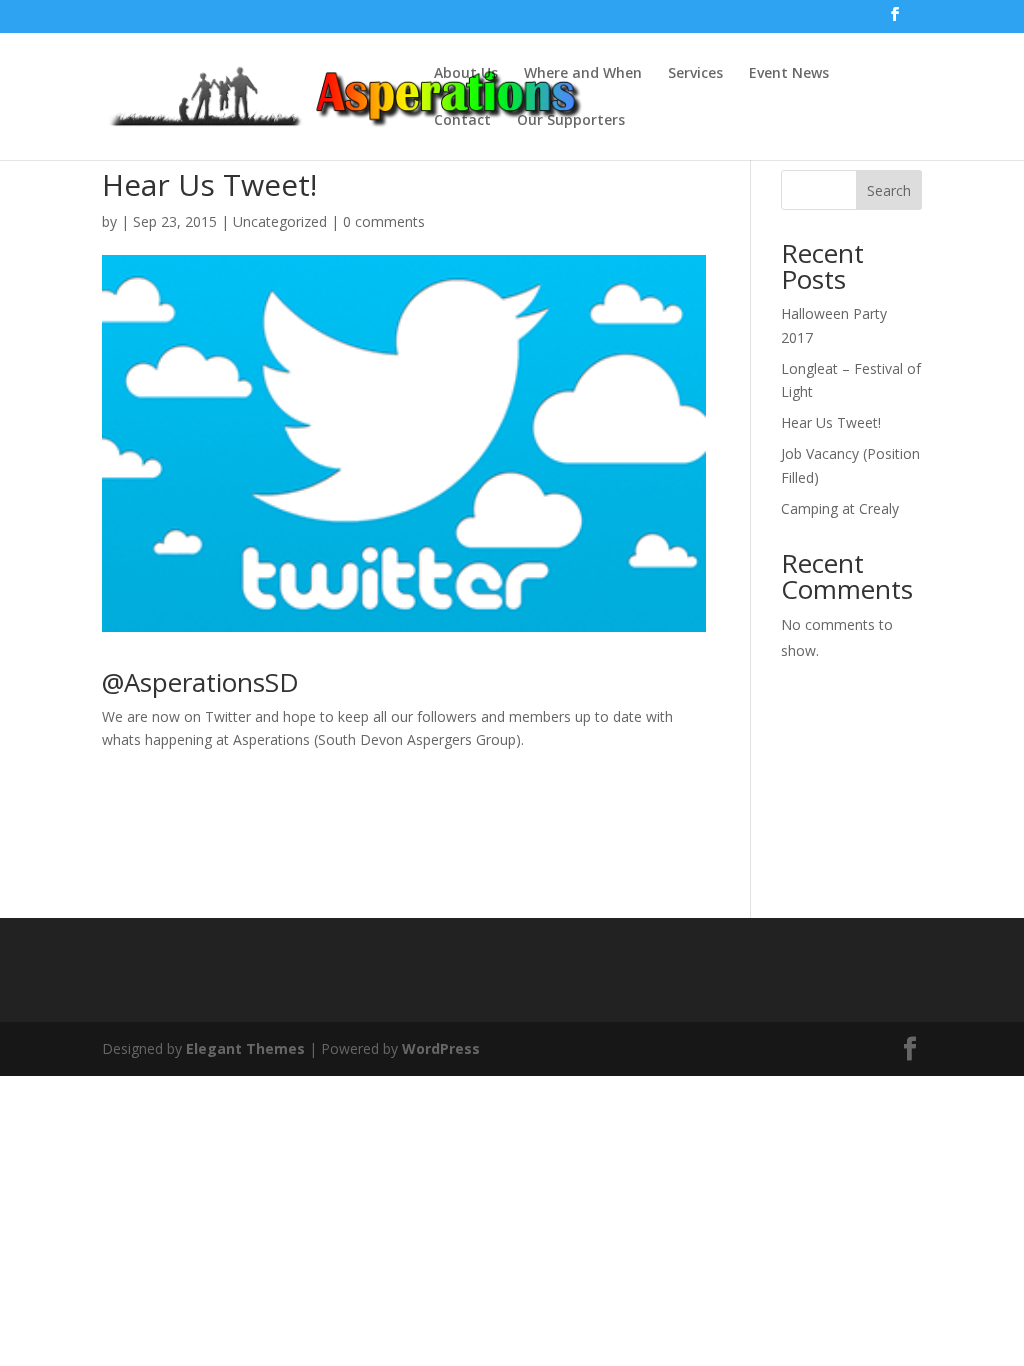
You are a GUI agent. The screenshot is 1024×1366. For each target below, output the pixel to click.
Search (889, 190)
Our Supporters (571, 121)
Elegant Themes (245, 1048)
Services (695, 74)
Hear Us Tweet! (831, 422)
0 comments (384, 221)
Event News (789, 74)
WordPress (441, 1048)
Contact (462, 121)
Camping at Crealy (840, 508)
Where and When (583, 74)
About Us (466, 74)
